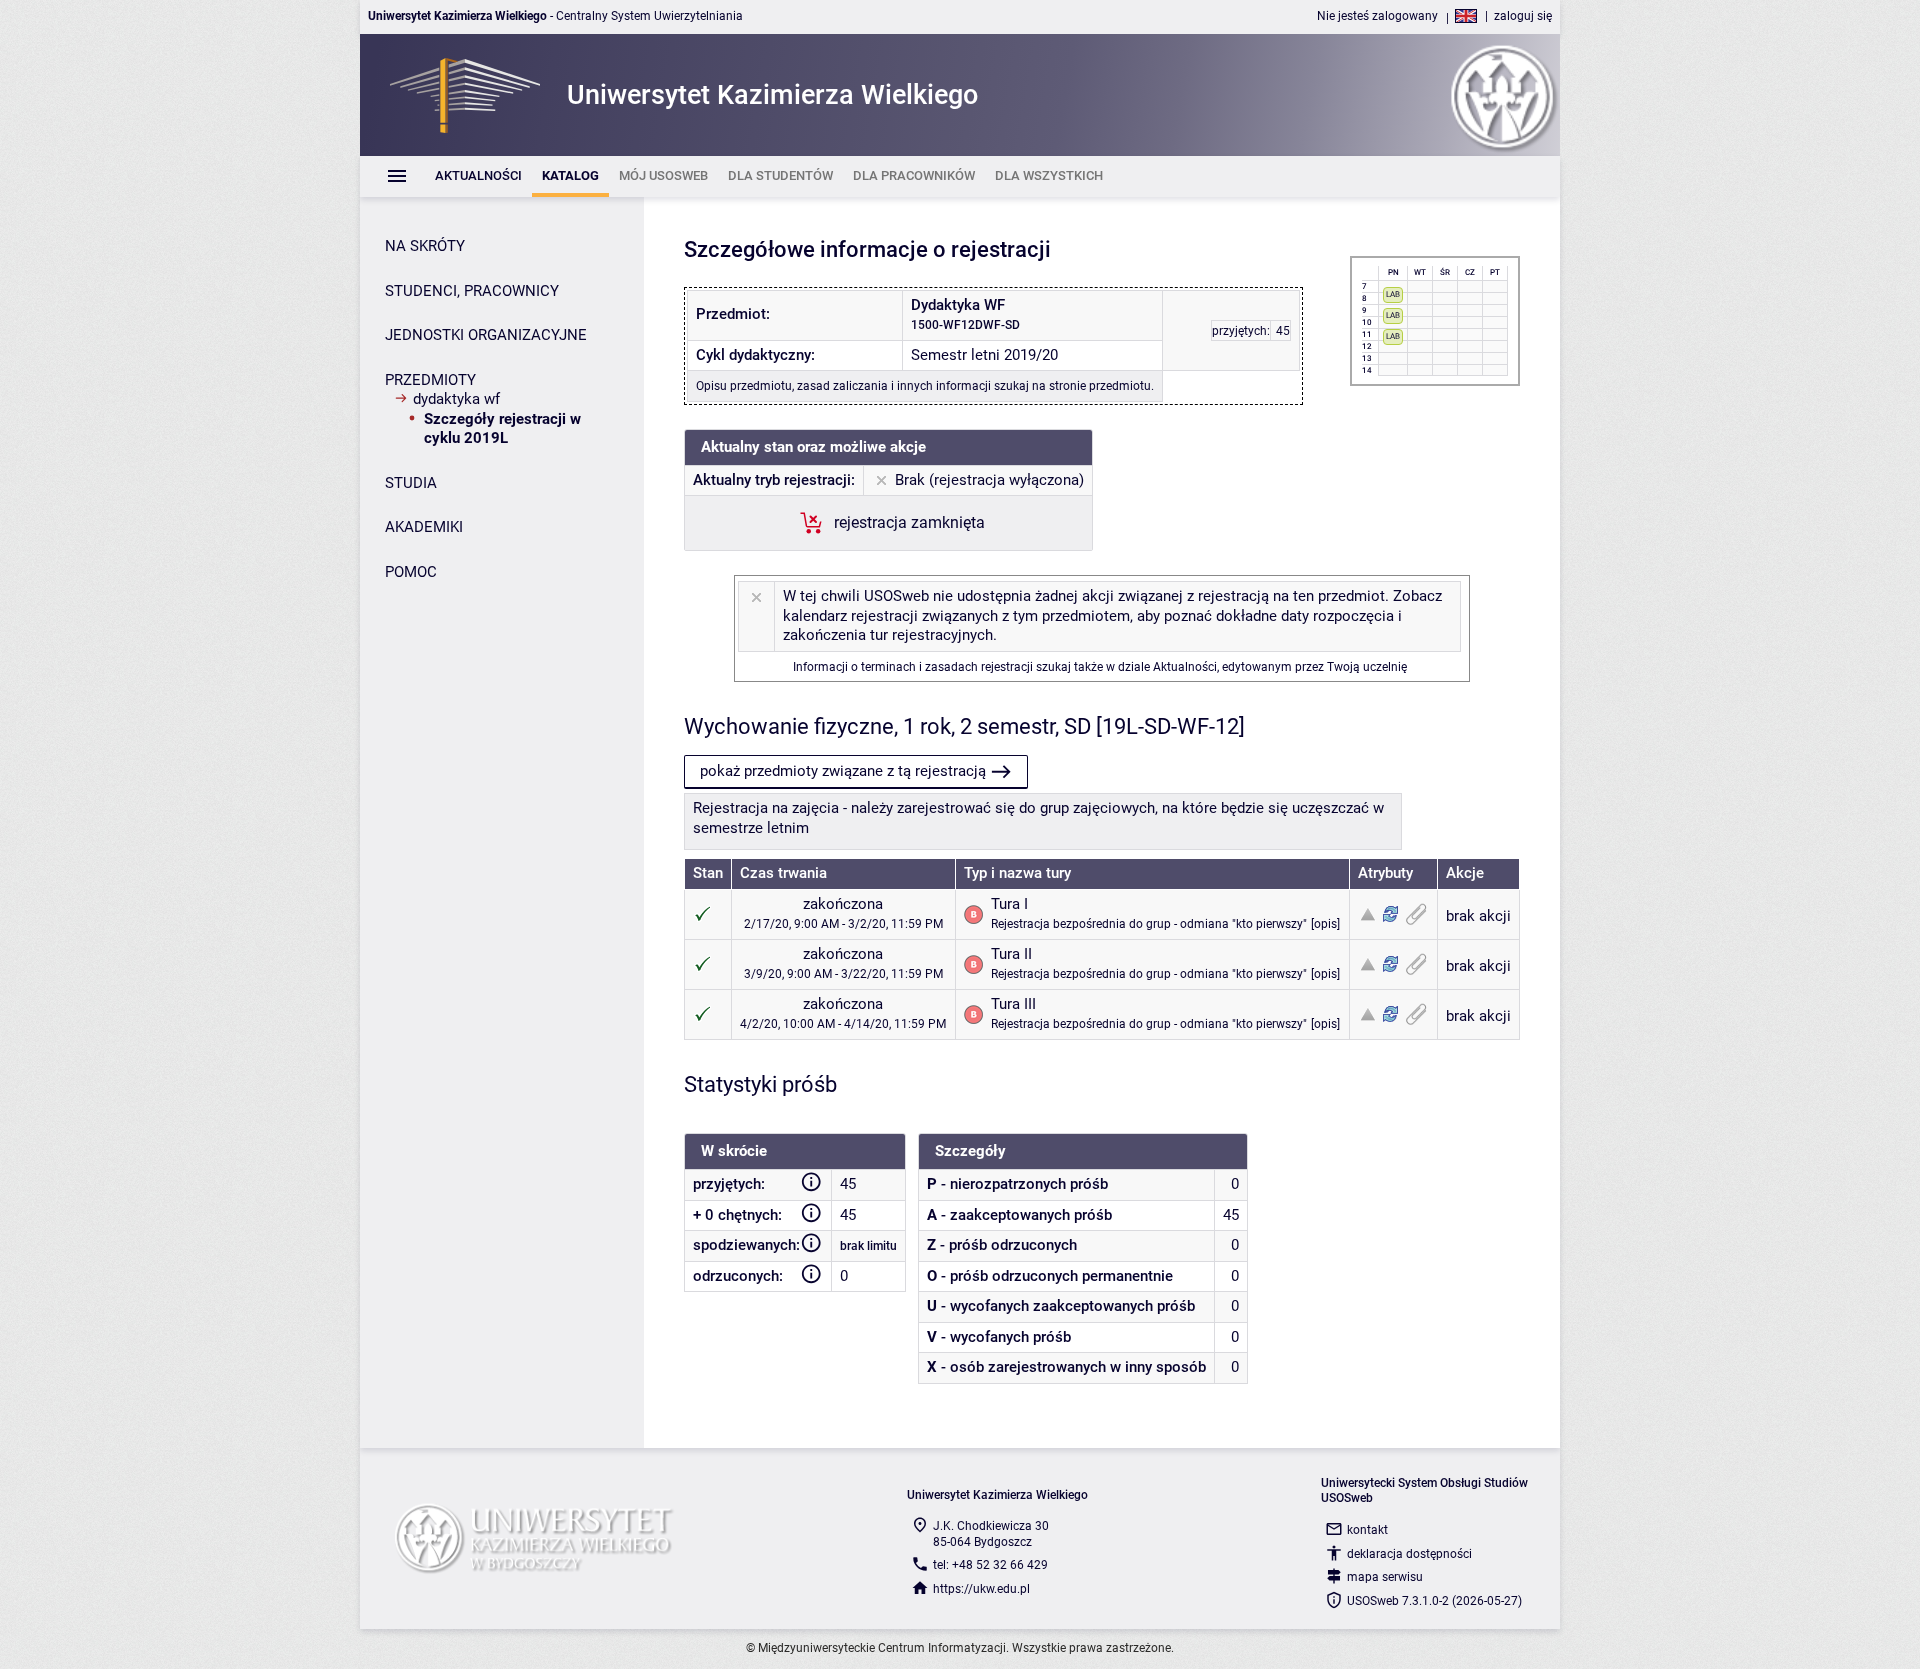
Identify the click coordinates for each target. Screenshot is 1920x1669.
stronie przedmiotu (1100, 386)
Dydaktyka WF (456, 399)
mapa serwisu (1385, 1577)
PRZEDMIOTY (430, 380)
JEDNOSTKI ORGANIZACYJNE (486, 335)
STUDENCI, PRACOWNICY (472, 291)
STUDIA (411, 483)
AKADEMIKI (424, 527)
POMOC (411, 572)
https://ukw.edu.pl (981, 1589)
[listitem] (478, 176)
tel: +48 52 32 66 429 (990, 1565)
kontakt (1367, 1530)
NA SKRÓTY (425, 246)
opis (1325, 924)
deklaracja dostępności (1409, 1554)
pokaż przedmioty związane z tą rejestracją (843, 771)
